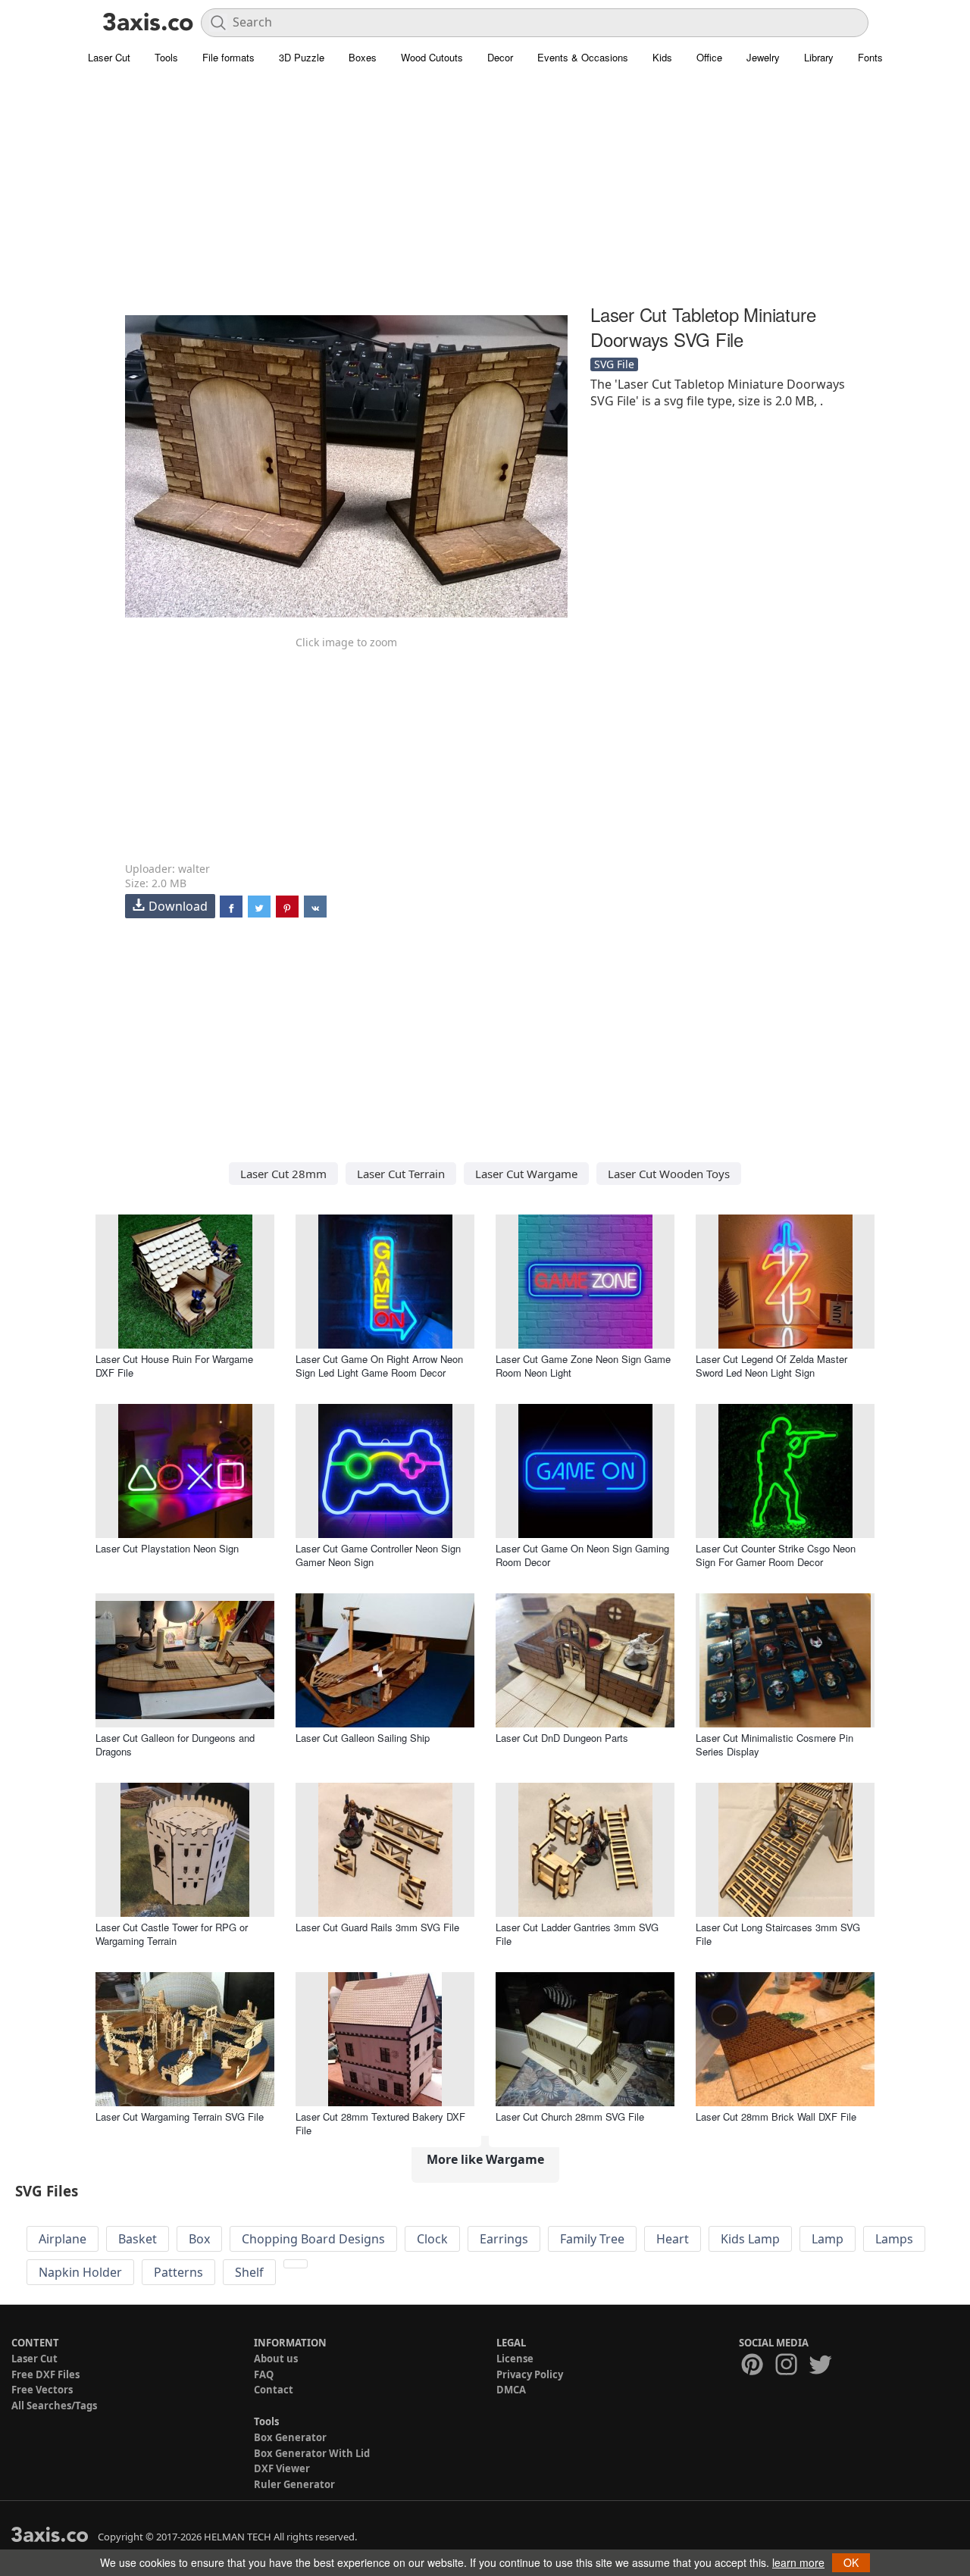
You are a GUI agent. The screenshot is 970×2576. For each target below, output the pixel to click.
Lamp (828, 2239)
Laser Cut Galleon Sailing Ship (363, 1738)
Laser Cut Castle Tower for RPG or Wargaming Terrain (172, 1934)
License (515, 2359)
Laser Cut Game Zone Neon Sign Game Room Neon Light (583, 1366)
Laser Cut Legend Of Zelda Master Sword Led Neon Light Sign (771, 1366)
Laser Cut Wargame (526, 1174)
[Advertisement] (485, 193)
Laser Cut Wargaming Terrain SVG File (180, 2116)
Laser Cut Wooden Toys (669, 1174)
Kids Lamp (750, 2239)
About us (276, 2359)
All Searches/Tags (54, 2406)
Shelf (249, 2272)
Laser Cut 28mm (283, 1174)
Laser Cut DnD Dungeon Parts (562, 1738)
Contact (274, 2390)
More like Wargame (485, 2159)
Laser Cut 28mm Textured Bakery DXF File (380, 2123)
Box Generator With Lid (312, 2453)
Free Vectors (42, 2390)
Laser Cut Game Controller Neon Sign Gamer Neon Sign (378, 1555)
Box (199, 2239)
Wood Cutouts (432, 57)
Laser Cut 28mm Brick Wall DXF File (776, 2116)
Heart (673, 2239)
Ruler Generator (294, 2484)
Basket (138, 2239)
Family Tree (592, 2239)
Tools (166, 57)
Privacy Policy (530, 2374)
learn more (798, 2562)
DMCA (511, 2390)
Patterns (178, 2272)
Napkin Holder (80, 2272)
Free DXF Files (45, 2374)
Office (709, 57)
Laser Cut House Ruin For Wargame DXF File (174, 1366)
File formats (228, 57)
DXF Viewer (282, 2468)
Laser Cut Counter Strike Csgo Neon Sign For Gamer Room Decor (776, 1555)
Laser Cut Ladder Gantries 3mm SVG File (577, 1934)
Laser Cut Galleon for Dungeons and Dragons (175, 1744)
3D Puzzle (302, 57)
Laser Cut (109, 57)
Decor (500, 57)
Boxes (363, 57)
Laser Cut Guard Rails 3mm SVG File (377, 1927)
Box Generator (290, 2437)
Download (178, 906)
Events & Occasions (583, 57)
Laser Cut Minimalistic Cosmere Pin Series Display (774, 1744)
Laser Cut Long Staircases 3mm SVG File (778, 1934)
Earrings (504, 2239)
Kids (662, 57)
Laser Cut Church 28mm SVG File (570, 2116)
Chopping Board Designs (313, 2239)
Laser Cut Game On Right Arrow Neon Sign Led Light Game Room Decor (379, 1366)
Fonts (870, 57)
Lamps (894, 2239)
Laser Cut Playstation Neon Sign (167, 1548)
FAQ (264, 2374)
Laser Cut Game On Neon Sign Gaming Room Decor (582, 1555)
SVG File (614, 364)
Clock (432, 2239)
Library (819, 57)
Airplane (63, 2239)
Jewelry (763, 57)
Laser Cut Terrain (401, 1174)
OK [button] (851, 2562)
